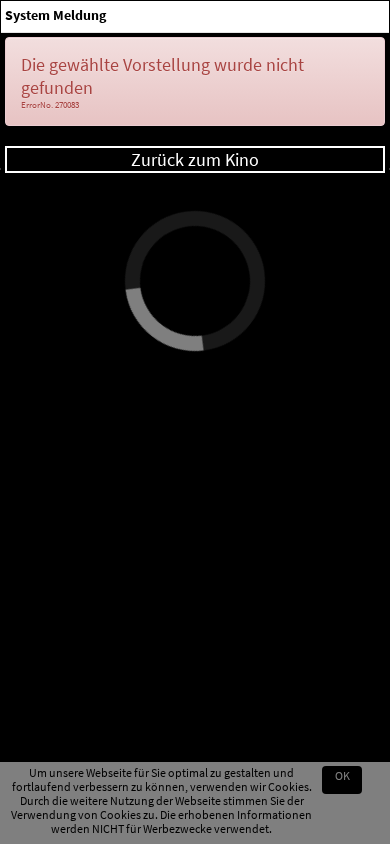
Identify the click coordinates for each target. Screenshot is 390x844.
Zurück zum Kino (195, 159)
